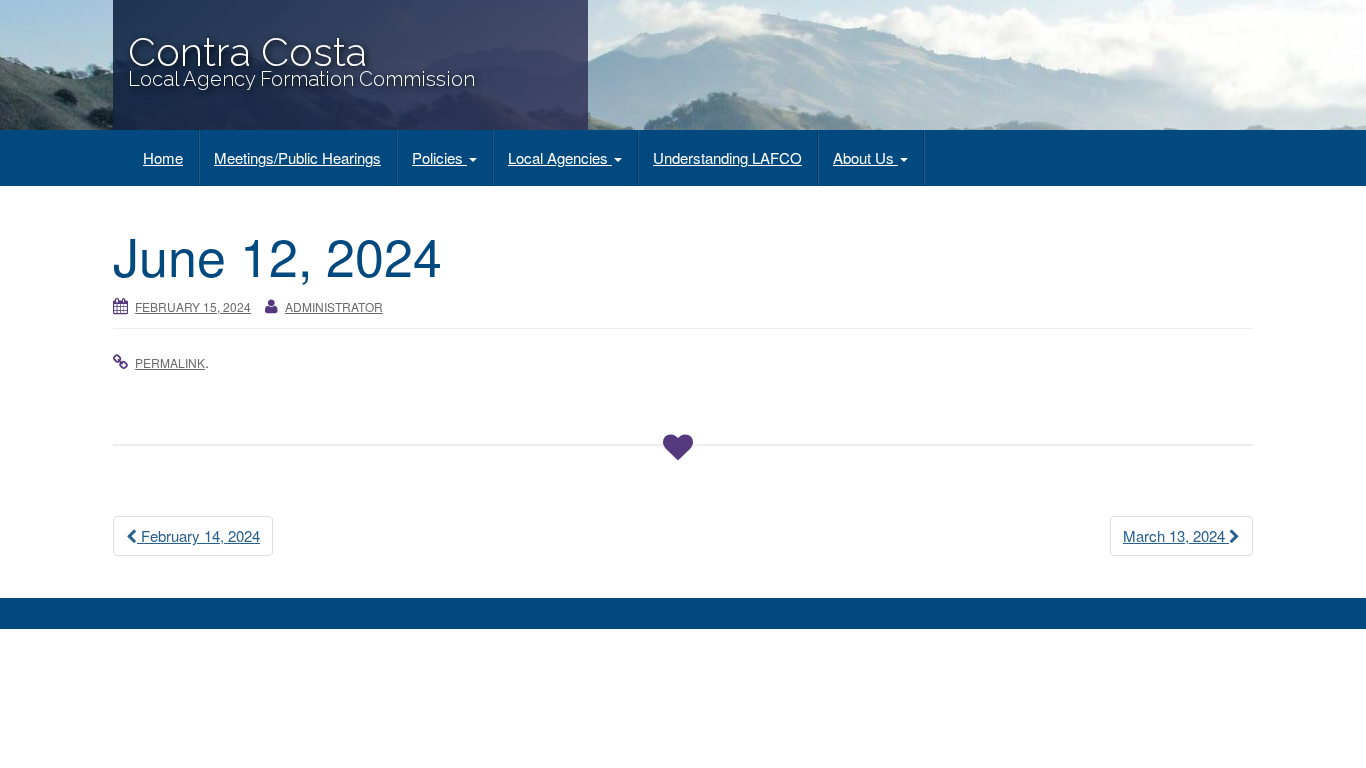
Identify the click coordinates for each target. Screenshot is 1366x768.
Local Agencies (560, 157)
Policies (439, 157)
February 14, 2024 (198, 535)
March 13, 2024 (1176, 535)
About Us (865, 157)
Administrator (334, 306)
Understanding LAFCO (727, 157)
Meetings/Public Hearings (297, 157)
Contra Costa (247, 51)
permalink (170, 362)
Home (163, 157)
